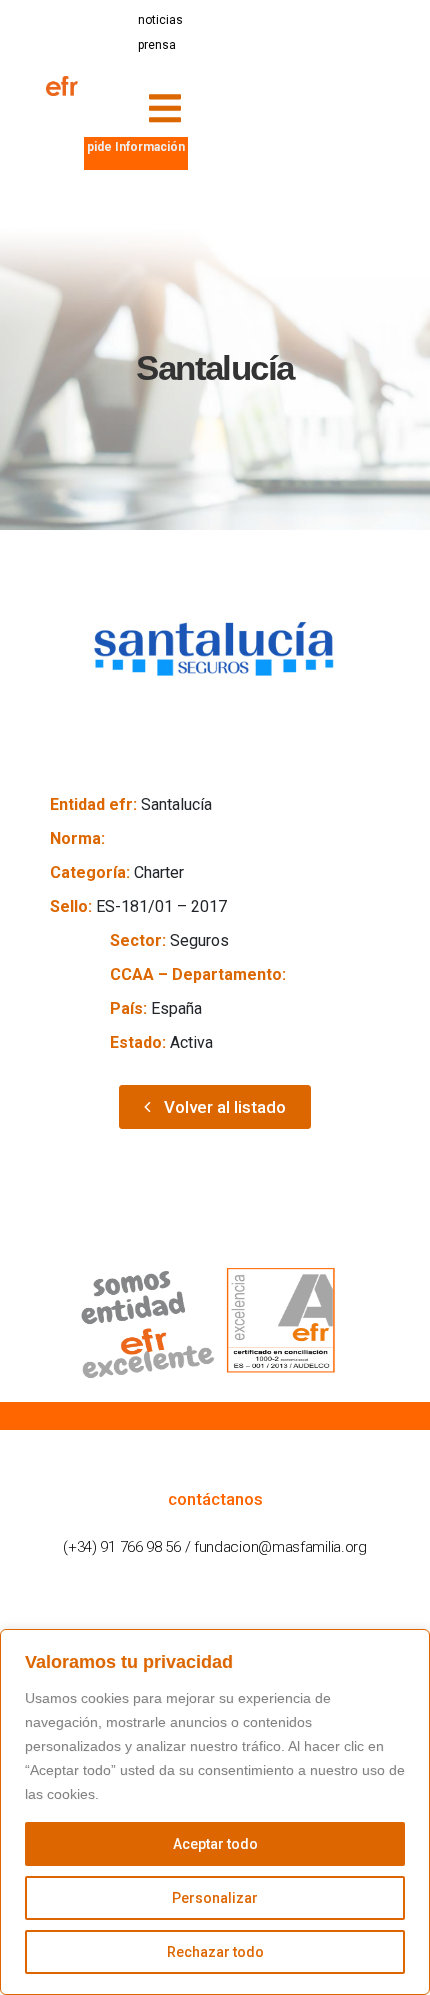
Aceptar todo (215, 1844)
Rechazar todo (215, 1952)
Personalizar (215, 1898)
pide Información (136, 147)
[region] (215, 1812)
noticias (160, 20)
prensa (157, 45)
